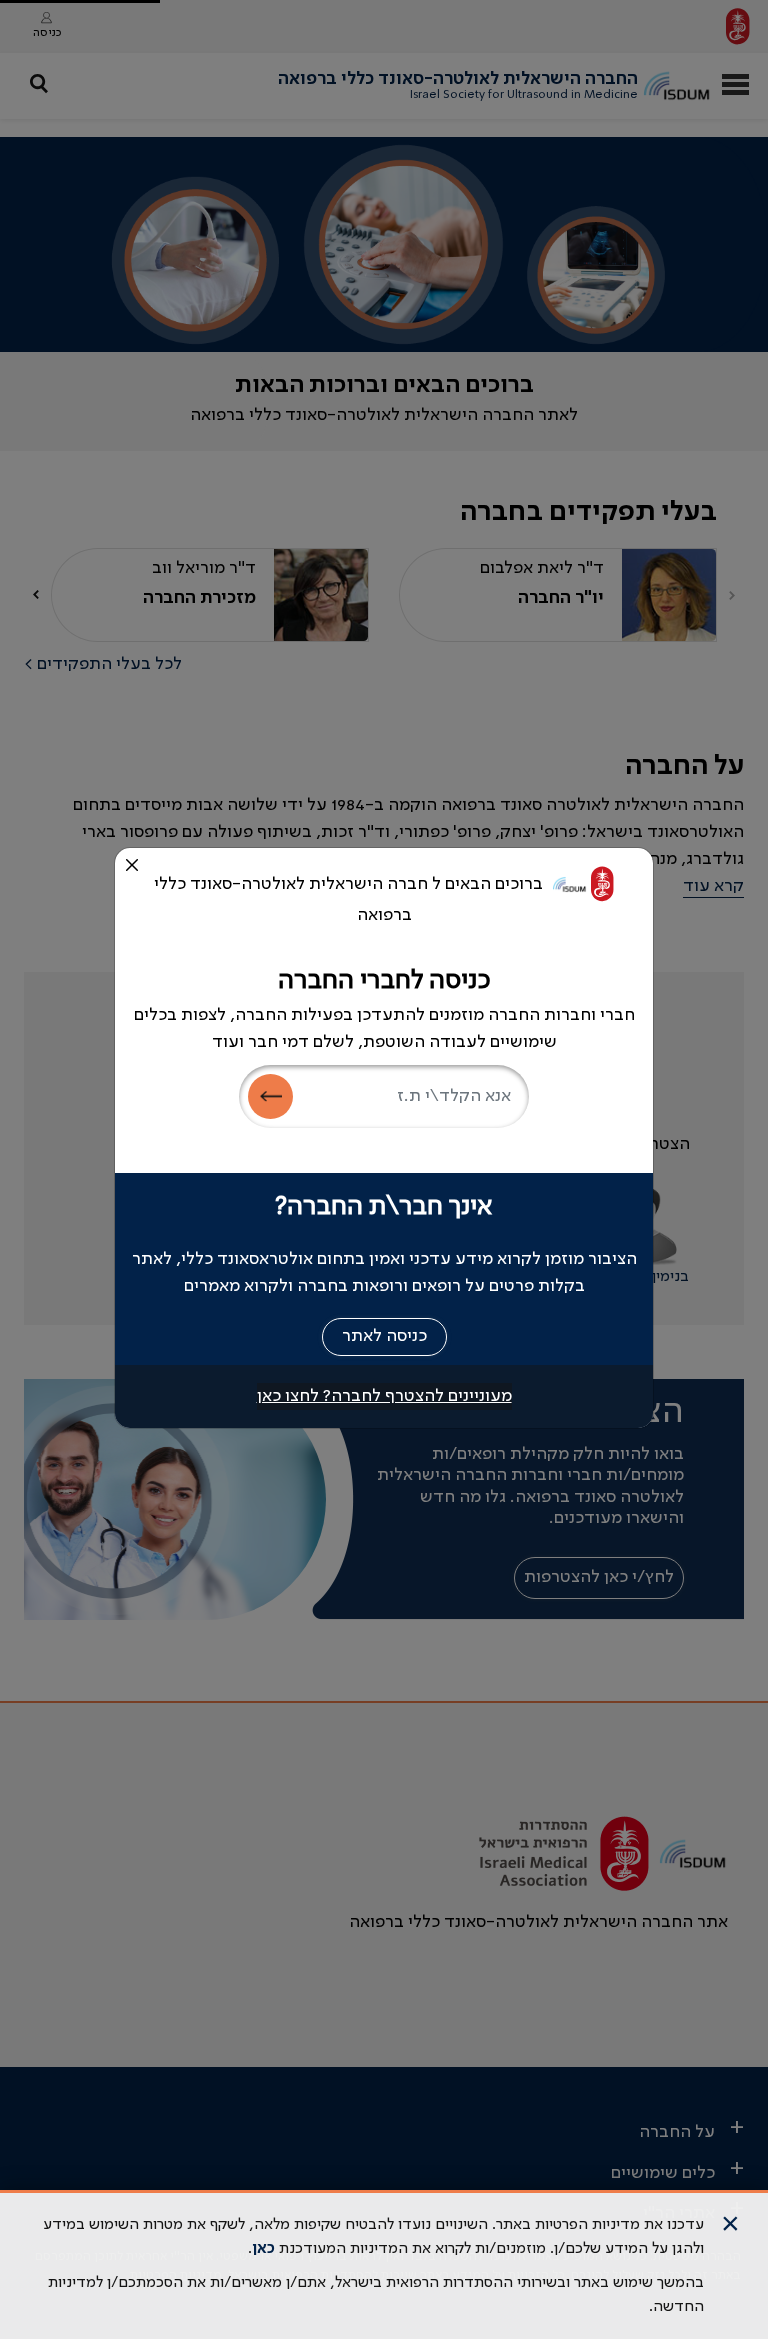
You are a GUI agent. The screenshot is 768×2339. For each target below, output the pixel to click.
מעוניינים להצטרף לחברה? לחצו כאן (384, 1396)
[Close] (132, 865)
